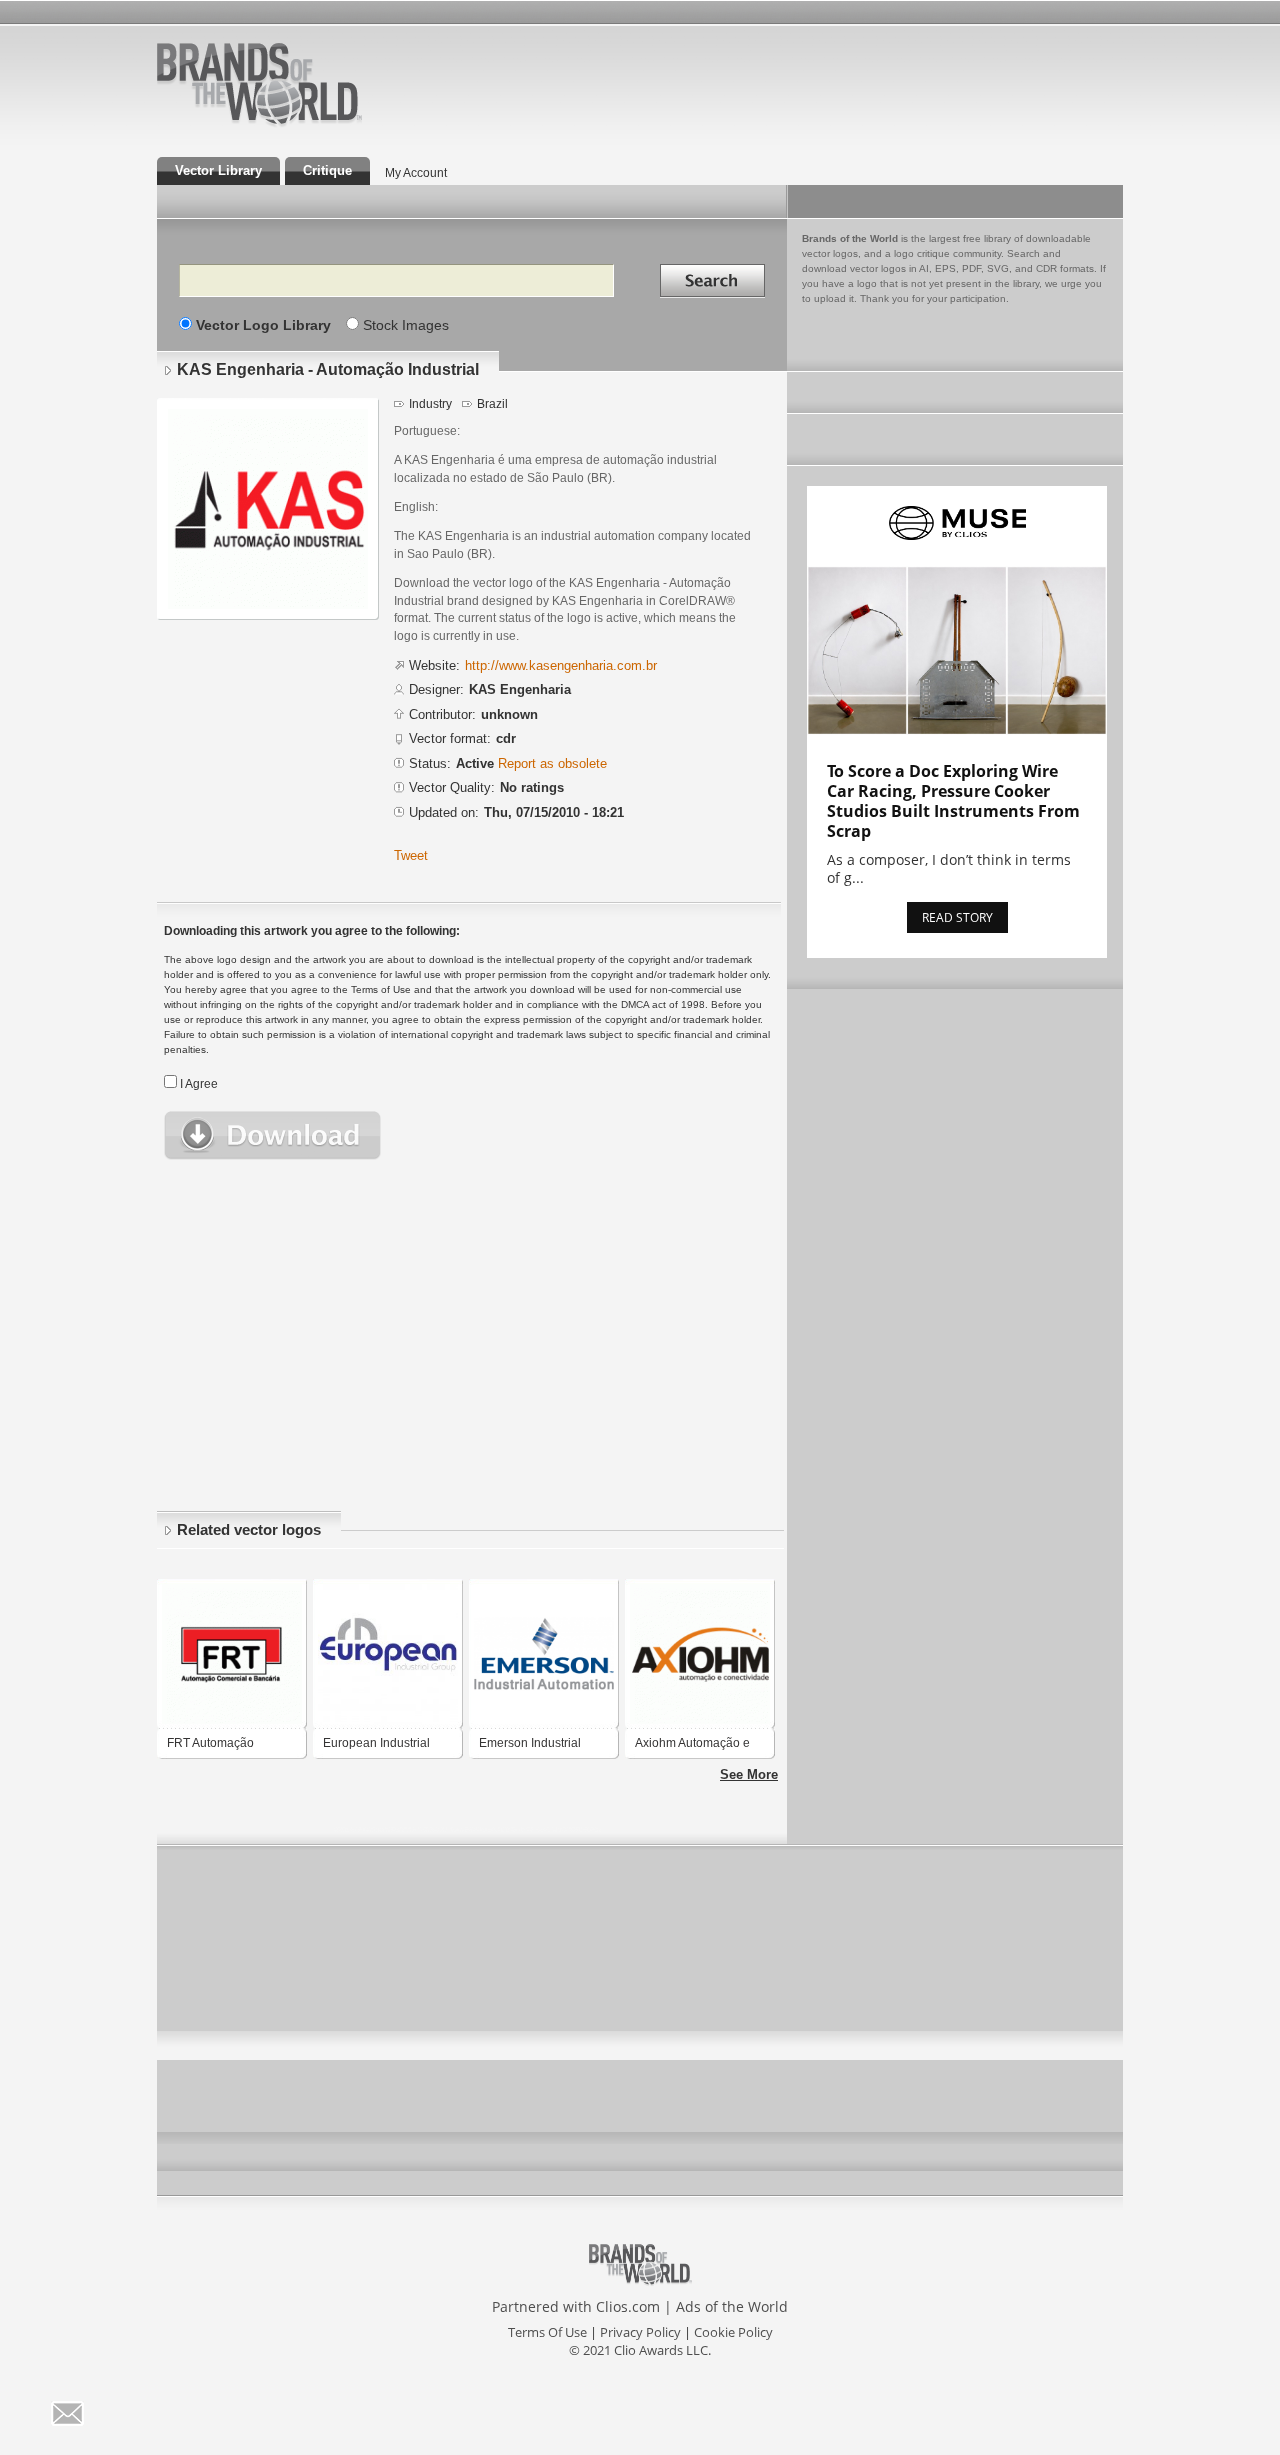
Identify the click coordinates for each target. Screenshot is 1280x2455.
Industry (430, 404)
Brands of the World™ (259, 84)
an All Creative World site (324, 124)
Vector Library (218, 170)
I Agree (199, 1084)
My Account (416, 173)
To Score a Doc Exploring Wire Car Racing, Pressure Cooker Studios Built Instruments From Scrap (953, 801)
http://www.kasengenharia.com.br (561, 665)
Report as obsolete (552, 763)
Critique (327, 170)
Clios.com (628, 2306)
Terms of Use (547, 2332)
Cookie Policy (733, 2332)
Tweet (411, 855)
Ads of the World (732, 2306)
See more (749, 1774)
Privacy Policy (640, 2332)
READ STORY (957, 917)
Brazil (492, 404)
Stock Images (406, 325)
